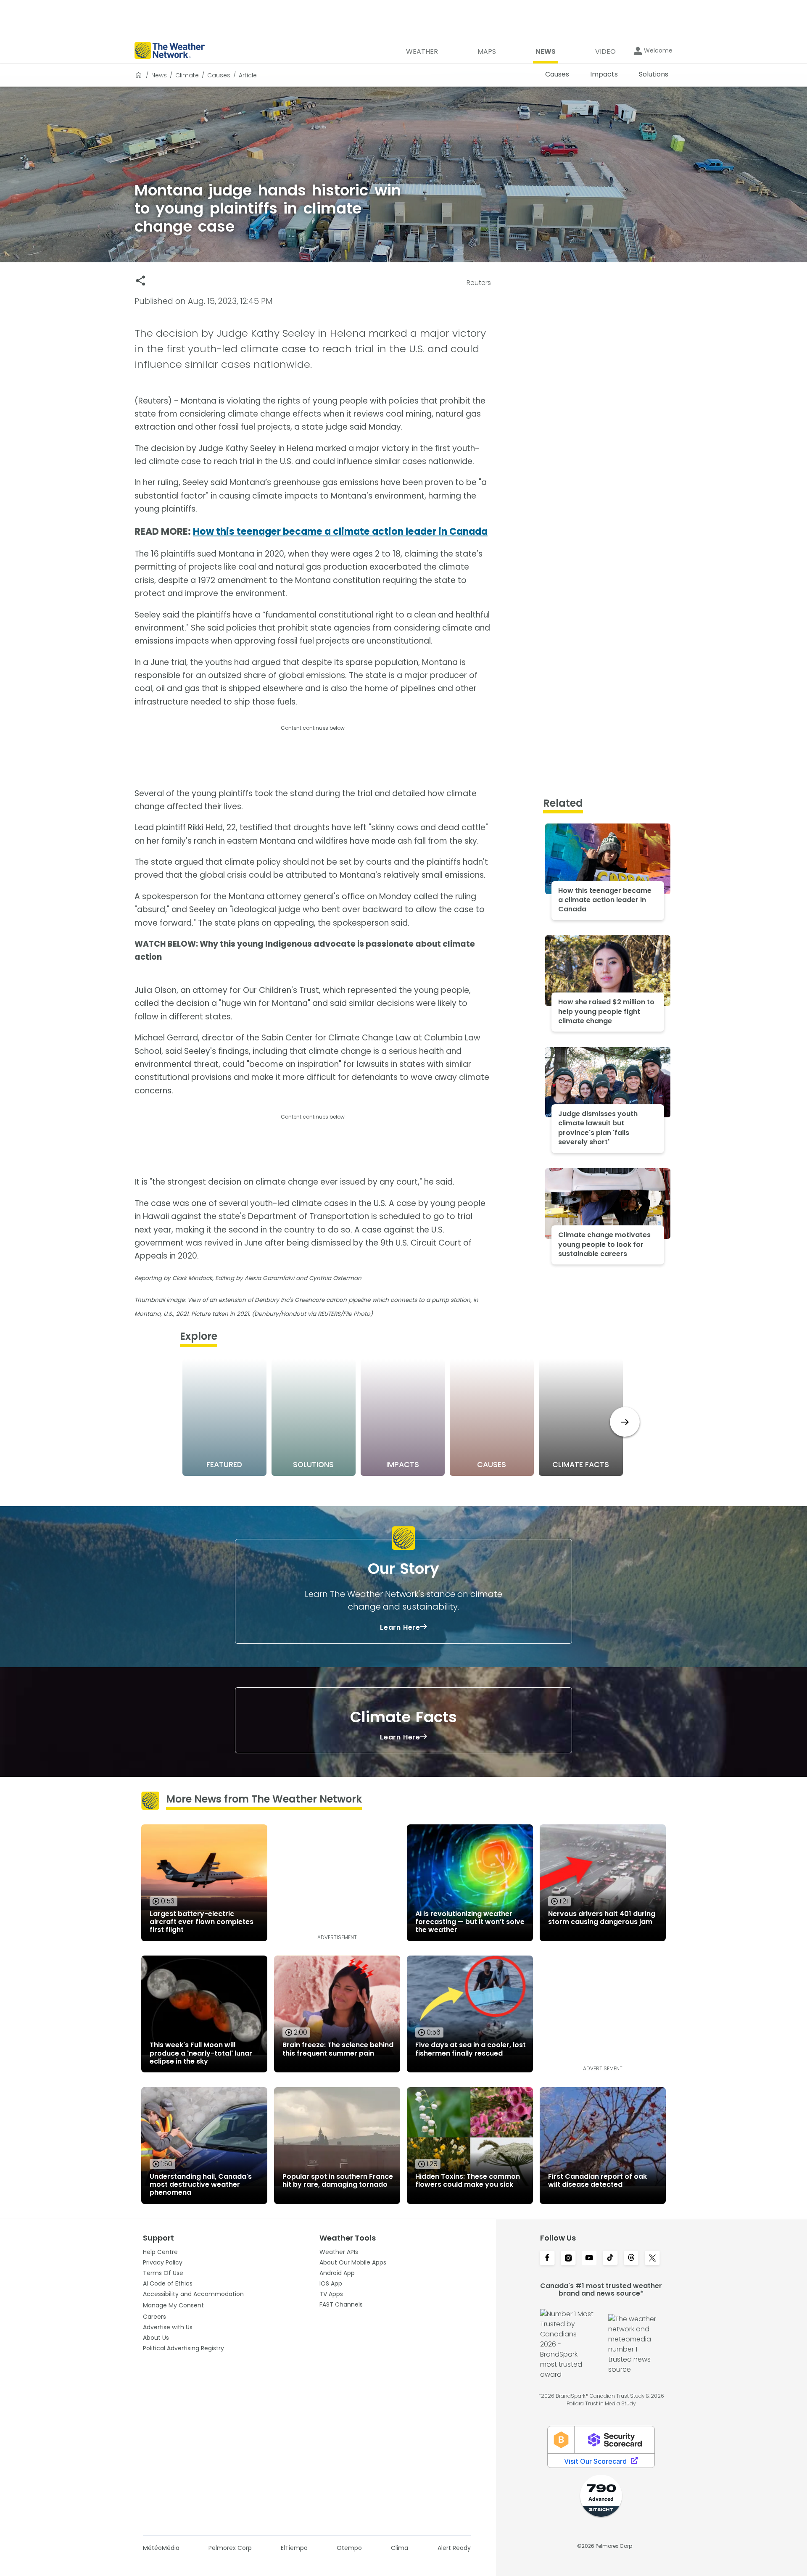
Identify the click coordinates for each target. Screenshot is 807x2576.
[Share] (141, 281)
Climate (187, 75)
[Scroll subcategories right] (625, 1422)
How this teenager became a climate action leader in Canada (340, 532)
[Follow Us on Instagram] (568, 2259)
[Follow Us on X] (652, 2259)
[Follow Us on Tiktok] (610, 2259)
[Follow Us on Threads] (631, 2259)
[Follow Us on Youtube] (589, 2259)
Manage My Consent (173, 2305)
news (159, 75)
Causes (219, 75)
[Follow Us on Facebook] (547, 2259)
